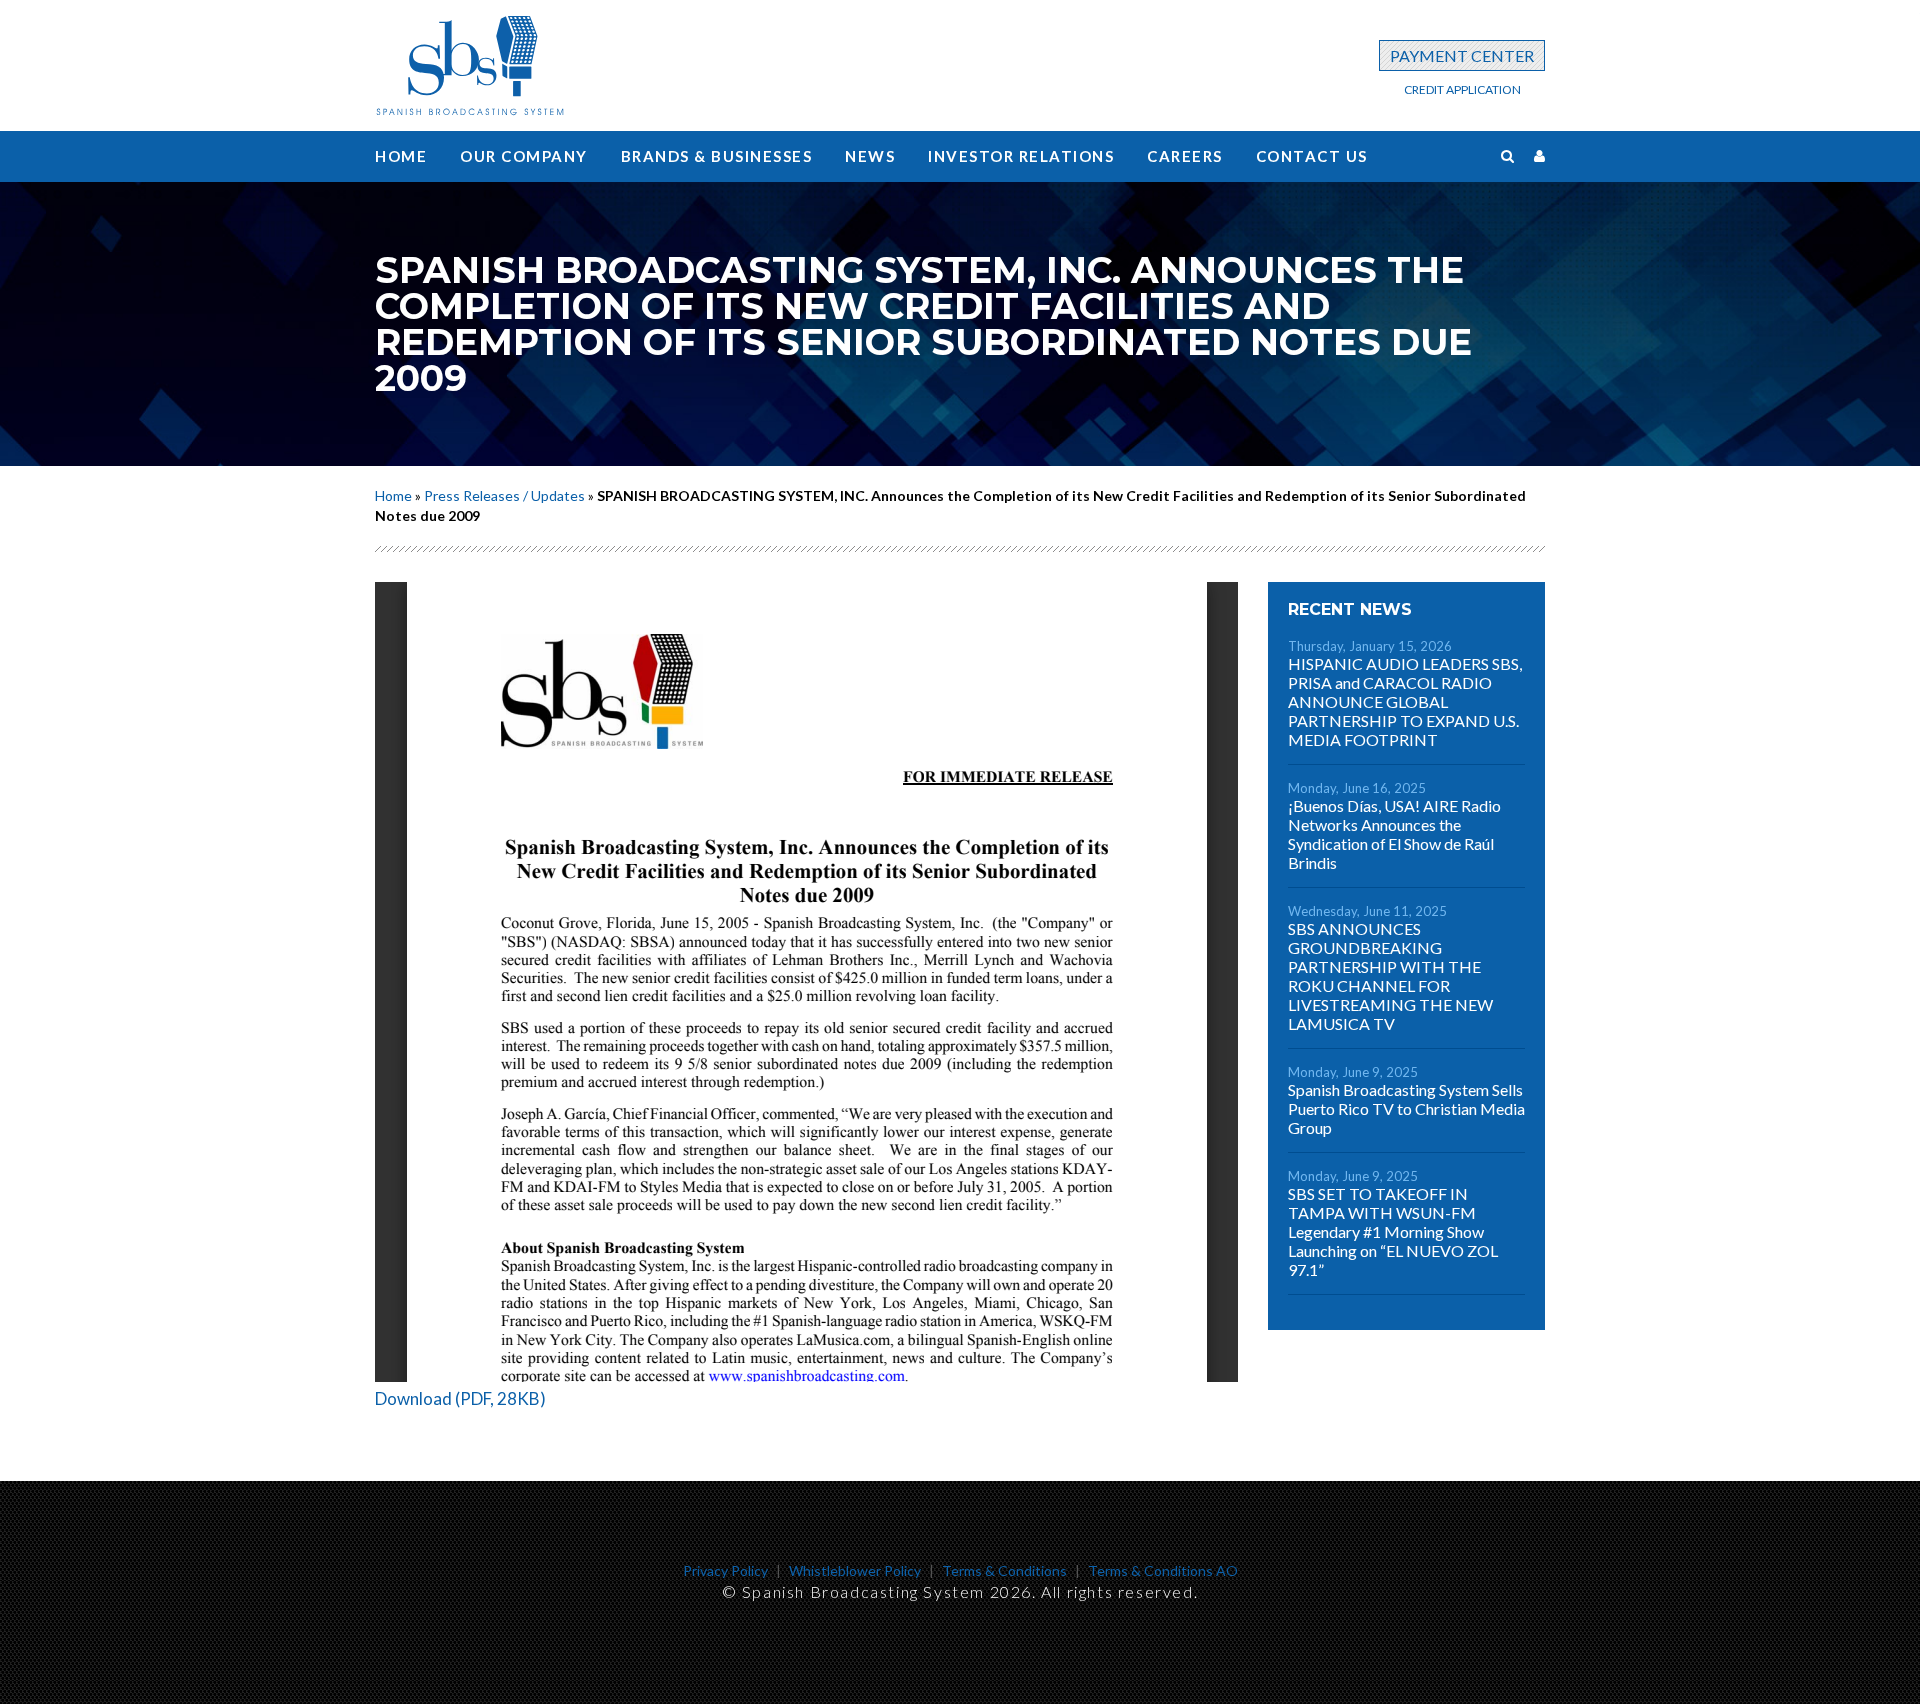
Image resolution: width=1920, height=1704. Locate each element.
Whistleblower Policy (855, 1570)
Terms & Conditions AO (1163, 1570)
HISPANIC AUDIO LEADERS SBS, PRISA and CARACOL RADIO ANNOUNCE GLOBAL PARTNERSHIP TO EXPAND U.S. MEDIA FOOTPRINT (1405, 701)
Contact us (1312, 156)
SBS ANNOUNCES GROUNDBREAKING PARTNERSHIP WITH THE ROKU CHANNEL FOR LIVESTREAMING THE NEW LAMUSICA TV (1390, 976)
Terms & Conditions (1004, 1570)
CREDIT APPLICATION (1462, 89)
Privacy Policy (725, 1570)
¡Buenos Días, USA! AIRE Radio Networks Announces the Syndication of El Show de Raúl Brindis (1394, 834)
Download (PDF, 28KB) (460, 1398)
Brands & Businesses (717, 156)
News (870, 156)
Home (401, 156)
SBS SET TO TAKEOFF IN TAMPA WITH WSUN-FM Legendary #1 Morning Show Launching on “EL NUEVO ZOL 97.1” (1393, 1231)
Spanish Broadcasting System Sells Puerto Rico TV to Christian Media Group (1406, 1108)
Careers (1185, 156)
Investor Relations (1021, 156)
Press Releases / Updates (504, 495)
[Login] (1539, 155)
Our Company (524, 156)
